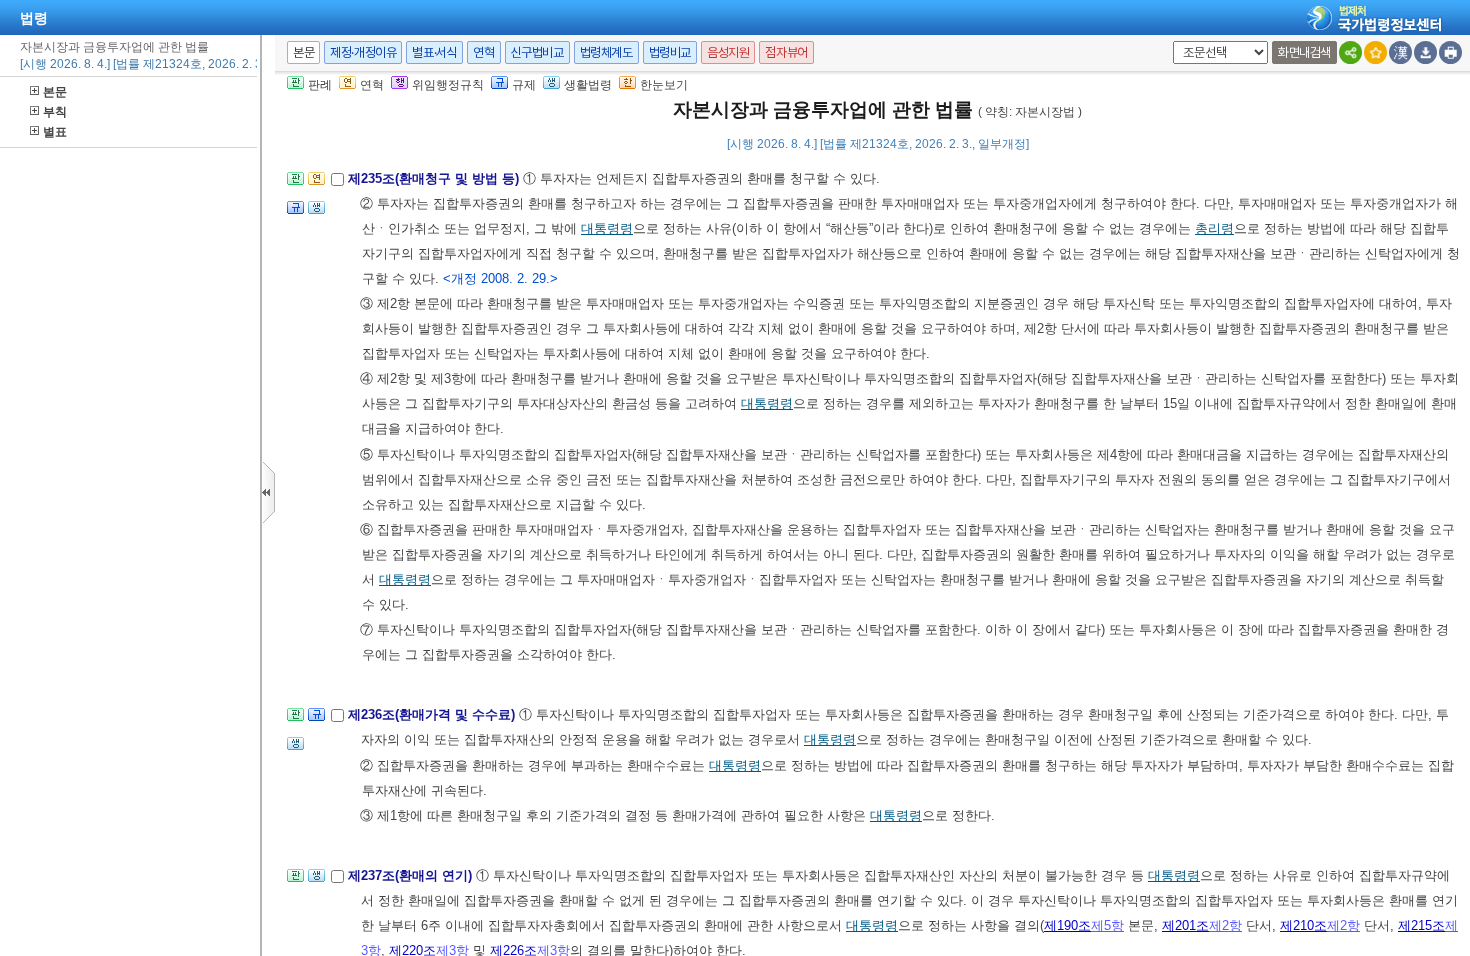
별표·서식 (434, 52)
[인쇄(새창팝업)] (1450, 52)
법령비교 (670, 52)
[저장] (1425, 52)
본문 (55, 92)
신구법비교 (537, 52)
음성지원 (728, 52)
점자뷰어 (786, 52)
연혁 (483, 52)
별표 (55, 132)
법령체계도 (606, 52)
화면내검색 (1304, 52)
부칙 (55, 112)
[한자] (1400, 52)
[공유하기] (1350, 52)
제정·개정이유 (363, 52)
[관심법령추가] (1375, 52)
